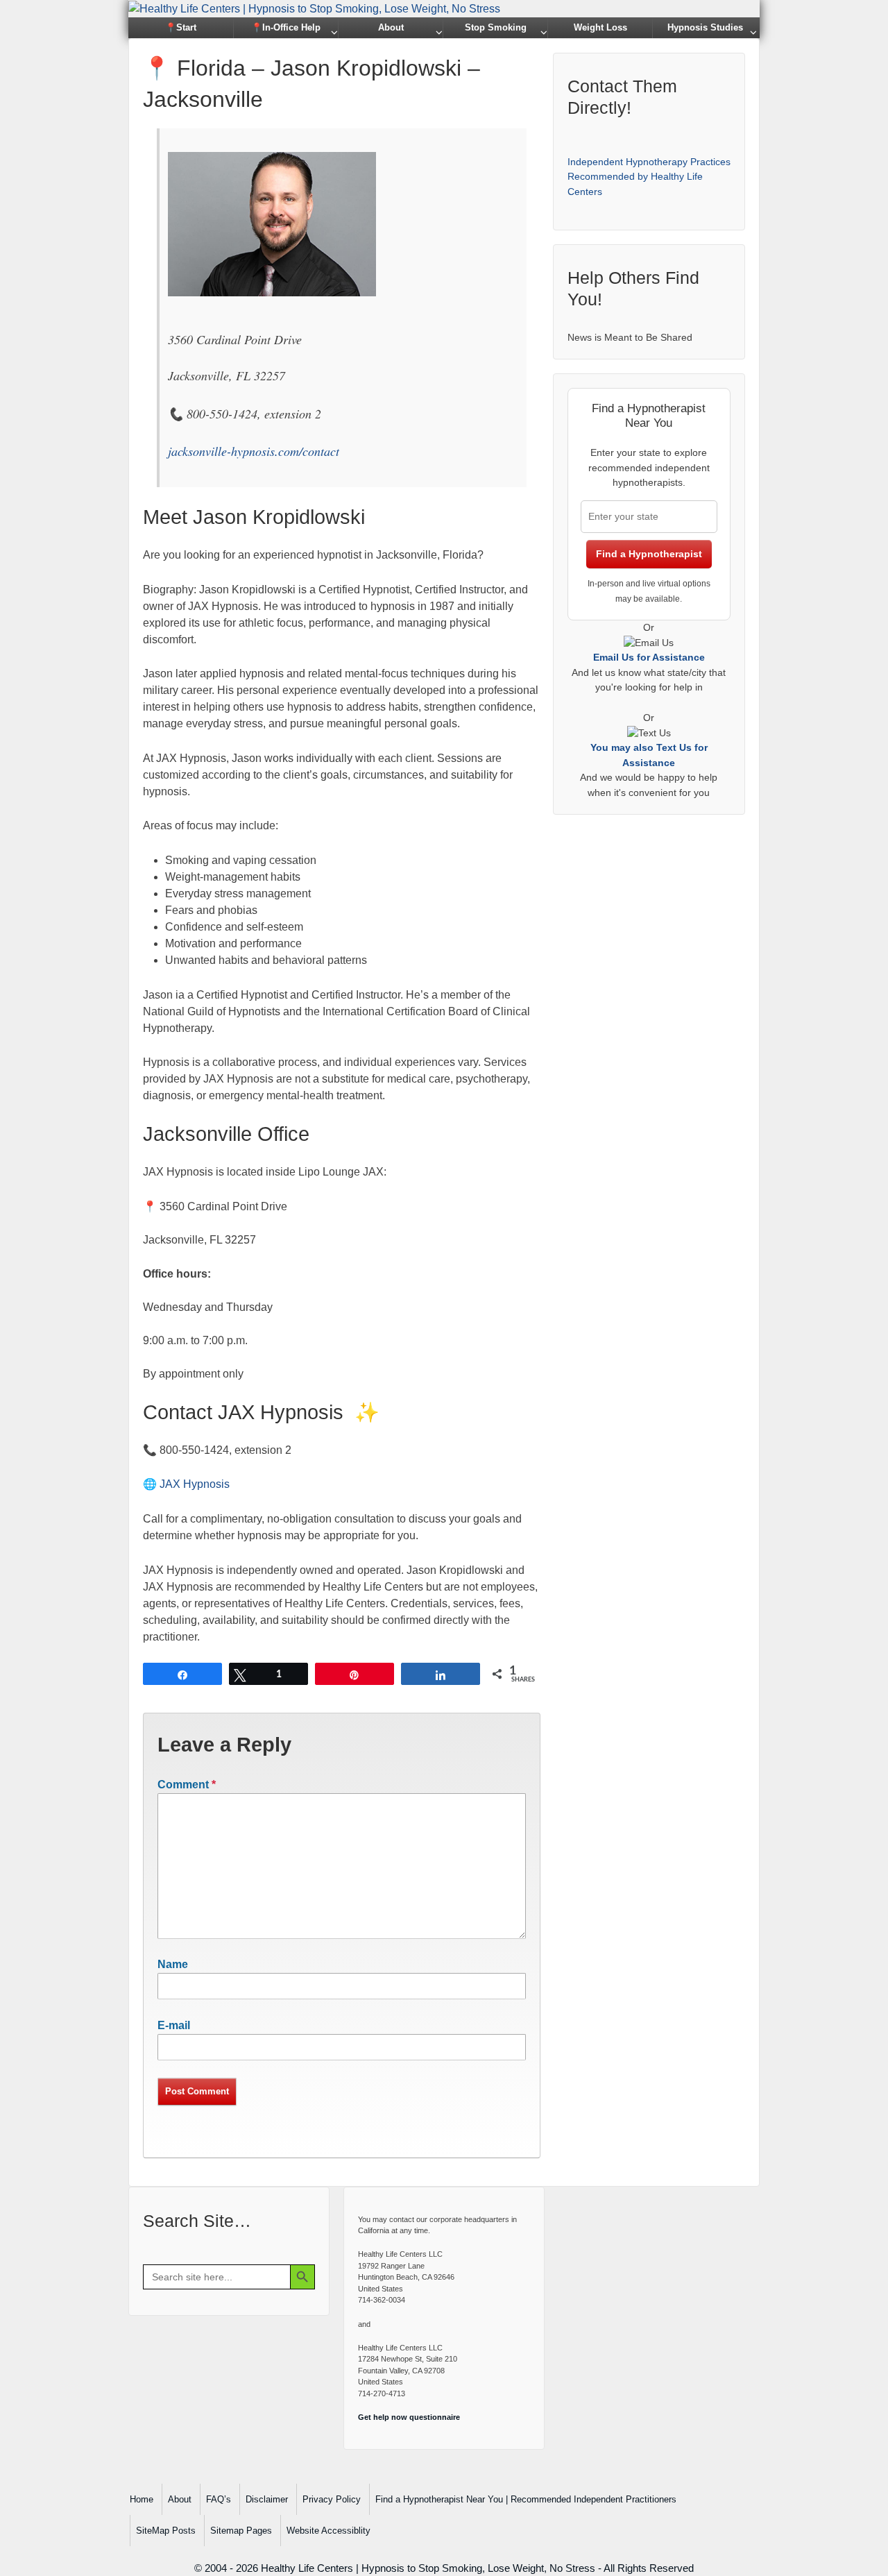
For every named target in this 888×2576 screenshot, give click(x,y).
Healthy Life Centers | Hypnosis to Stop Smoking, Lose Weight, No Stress (428, 2568)
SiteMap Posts (166, 2531)
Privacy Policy (332, 2499)
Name (173, 1964)
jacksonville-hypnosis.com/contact (254, 451)
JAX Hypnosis (195, 1484)
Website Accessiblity (328, 2531)
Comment (187, 1785)
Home (142, 2499)
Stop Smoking (496, 27)
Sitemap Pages (241, 2531)
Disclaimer (267, 2499)
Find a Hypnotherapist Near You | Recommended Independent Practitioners (526, 2499)
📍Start (181, 27)
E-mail (174, 2025)
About (391, 27)
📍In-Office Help (286, 27)
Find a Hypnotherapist (649, 554)
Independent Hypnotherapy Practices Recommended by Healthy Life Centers (649, 177)
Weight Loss (600, 27)
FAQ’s (219, 2499)
